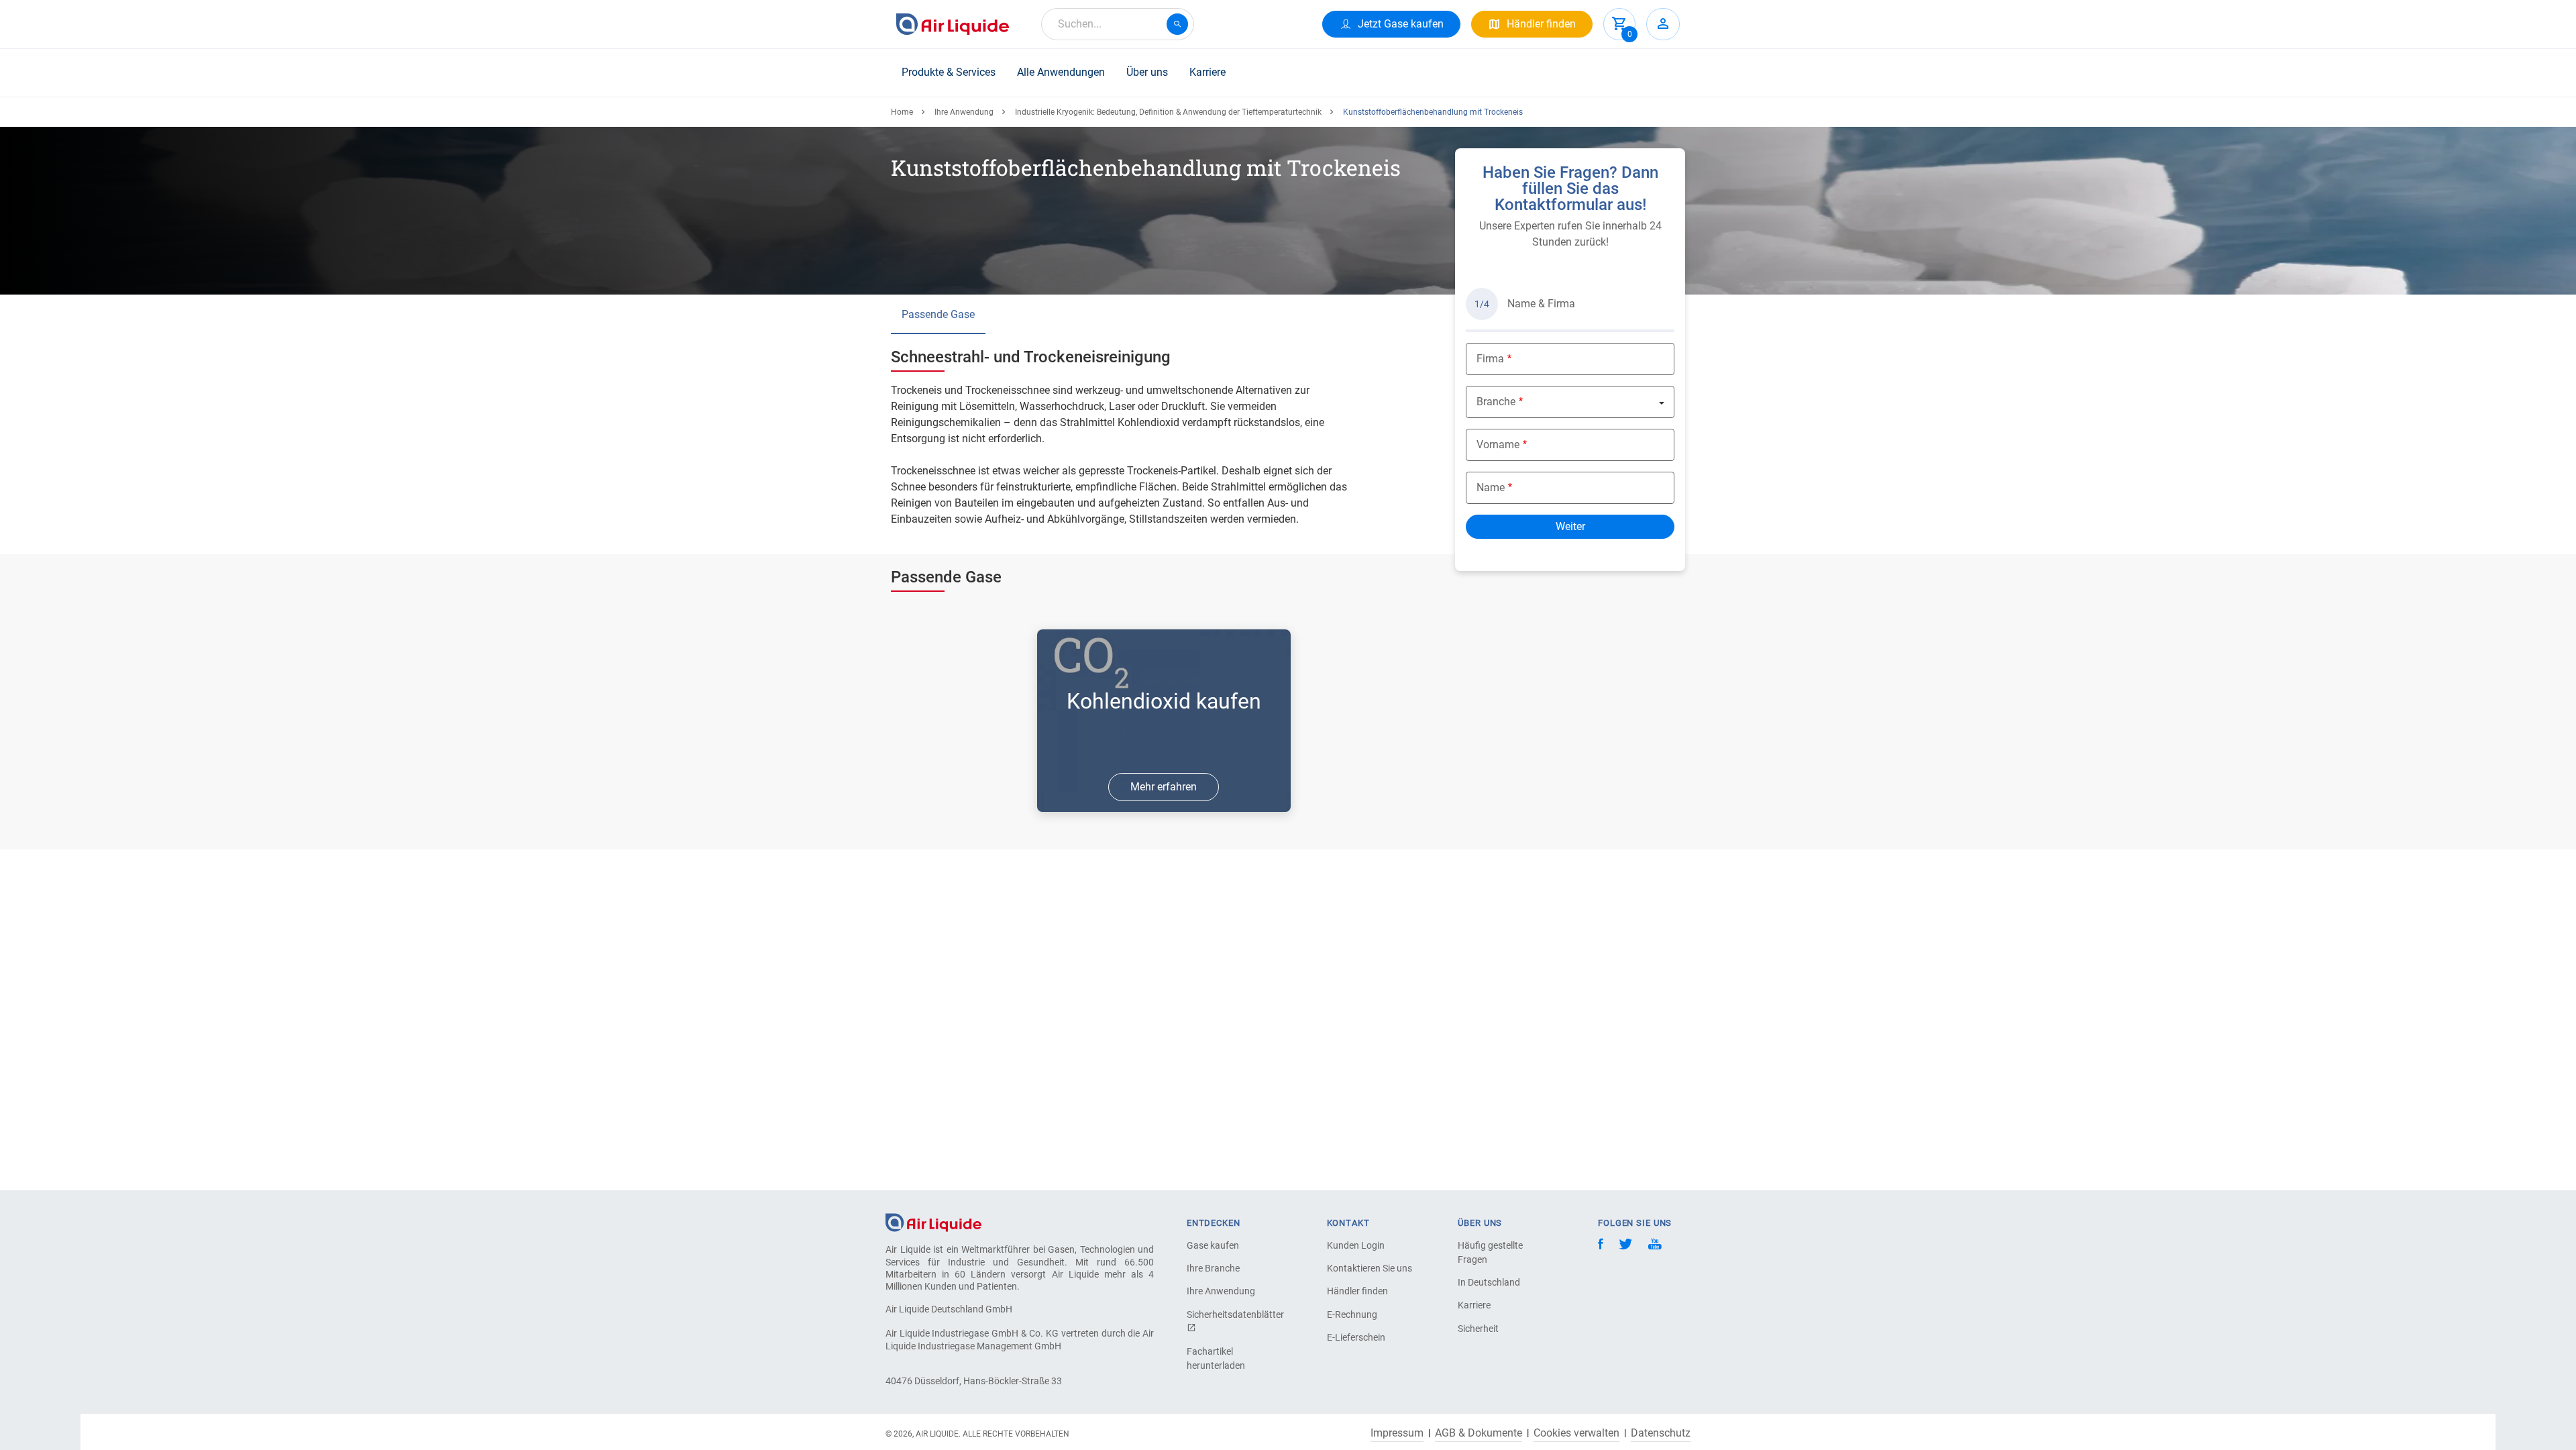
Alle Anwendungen (1061, 72)
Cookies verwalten (1576, 1433)
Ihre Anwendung (964, 112)
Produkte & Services (949, 72)
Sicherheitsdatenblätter (1234, 1314)
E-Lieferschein (1356, 1337)
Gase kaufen (1213, 1245)
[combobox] (1118, 24)
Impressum (1397, 1433)
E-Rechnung (1352, 1314)
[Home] (933, 1222)
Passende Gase (938, 314)
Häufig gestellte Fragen (1490, 1252)
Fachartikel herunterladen (1216, 1358)
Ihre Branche (1213, 1268)
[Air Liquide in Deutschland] (953, 24)
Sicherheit (1478, 1329)
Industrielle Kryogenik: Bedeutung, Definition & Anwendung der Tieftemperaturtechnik (1168, 112)
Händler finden (1357, 1291)
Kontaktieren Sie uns (1370, 1268)
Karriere (1207, 72)
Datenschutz (1661, 1433)
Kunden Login (1356, 1245)
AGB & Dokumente (1479, 1433)
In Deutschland (1489, 1282)
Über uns (1147, 72)
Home (902, 112)
